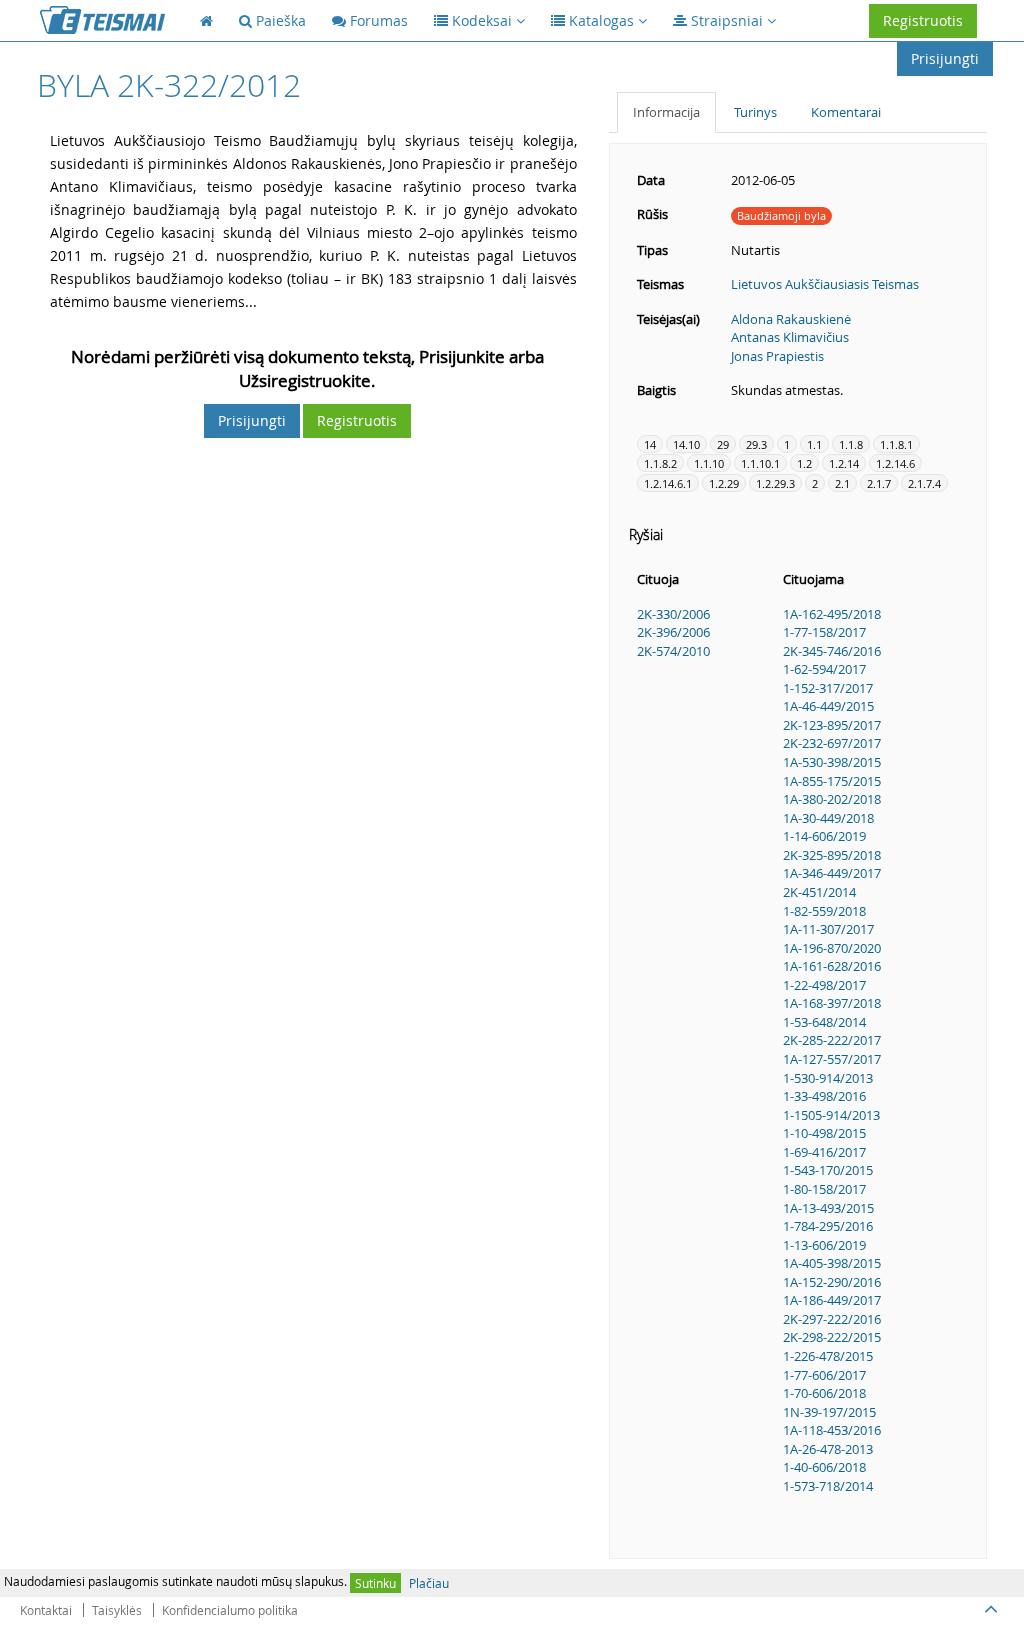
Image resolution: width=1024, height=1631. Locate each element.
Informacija (666, 112)
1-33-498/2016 (824, 1096)
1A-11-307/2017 (828, 929)
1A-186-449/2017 (832, 1300)
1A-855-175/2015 (832, 781)
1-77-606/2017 (824, 1375)
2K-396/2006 (673, 632)
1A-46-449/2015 (828, 706)
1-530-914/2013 (828, 1078)
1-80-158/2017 (824, 1189)
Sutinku (375, 1583)
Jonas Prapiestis (777, 356)
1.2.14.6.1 (668, 483)
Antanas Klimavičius (790, 337)
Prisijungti (945, 58)
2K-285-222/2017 (832, 1040)
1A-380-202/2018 (832, 799)
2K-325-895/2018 (832, 855)
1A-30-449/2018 (828, 818)
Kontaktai (46, 1610)
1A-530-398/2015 (832, 762)
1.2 (804, 463)
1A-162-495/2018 (832, 614)
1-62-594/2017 (824, 669)
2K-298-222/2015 (832, 1337)
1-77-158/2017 (824, 632)
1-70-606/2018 (824, 1393)
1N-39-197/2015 (829, 1412)
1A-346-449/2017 (832, 873)
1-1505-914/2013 (831, 1115)
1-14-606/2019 (824, 836)
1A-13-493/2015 (828, 1208)
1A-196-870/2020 (832, 948)
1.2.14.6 (895, 463)
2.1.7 (879, 483)
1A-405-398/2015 (832, 1263)
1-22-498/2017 (824, 985)
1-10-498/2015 (824, 1133)
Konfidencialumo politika (230, 1610)
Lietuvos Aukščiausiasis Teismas (825, 284)
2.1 (842, 483)
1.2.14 (844, 463)
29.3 (756, 444)
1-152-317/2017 (828, 688)
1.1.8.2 (660, 463)
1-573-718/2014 (828, 1486)
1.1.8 (851, 444)
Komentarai (846, 112)
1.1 (814, 444)
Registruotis (923, 20)
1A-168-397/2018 (832, 1003)
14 (650, 444)
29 (723, 444)
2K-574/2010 (673, 651)
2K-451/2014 (819, 892)
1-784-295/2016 (828, 1226)
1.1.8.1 (896, 444)
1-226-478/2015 (828, 1356)
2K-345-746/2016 (832, 651)
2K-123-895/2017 (832, 725)
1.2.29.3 (775, 483)
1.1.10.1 (760, 463)
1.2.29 (724, 483)
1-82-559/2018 (824, 911)
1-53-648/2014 (824, 1022)
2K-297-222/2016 (832, 1319)
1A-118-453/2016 (832, 1430)
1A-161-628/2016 (832, 966)
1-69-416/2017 (824, 1152)
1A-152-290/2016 (832, 1282)
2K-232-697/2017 (832, 743)
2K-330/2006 (673, 614)
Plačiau (429, 1583)
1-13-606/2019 (824, 1245)
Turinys (755, 112)
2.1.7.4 (924, 483)
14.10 (686, 444)
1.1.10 (709, 463)
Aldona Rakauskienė (791, 319)
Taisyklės (117, 1610)
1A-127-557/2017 (832, 1059)
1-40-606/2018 (824, 1467)
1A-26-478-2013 (828, 1449)
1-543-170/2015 (828, 1170)
